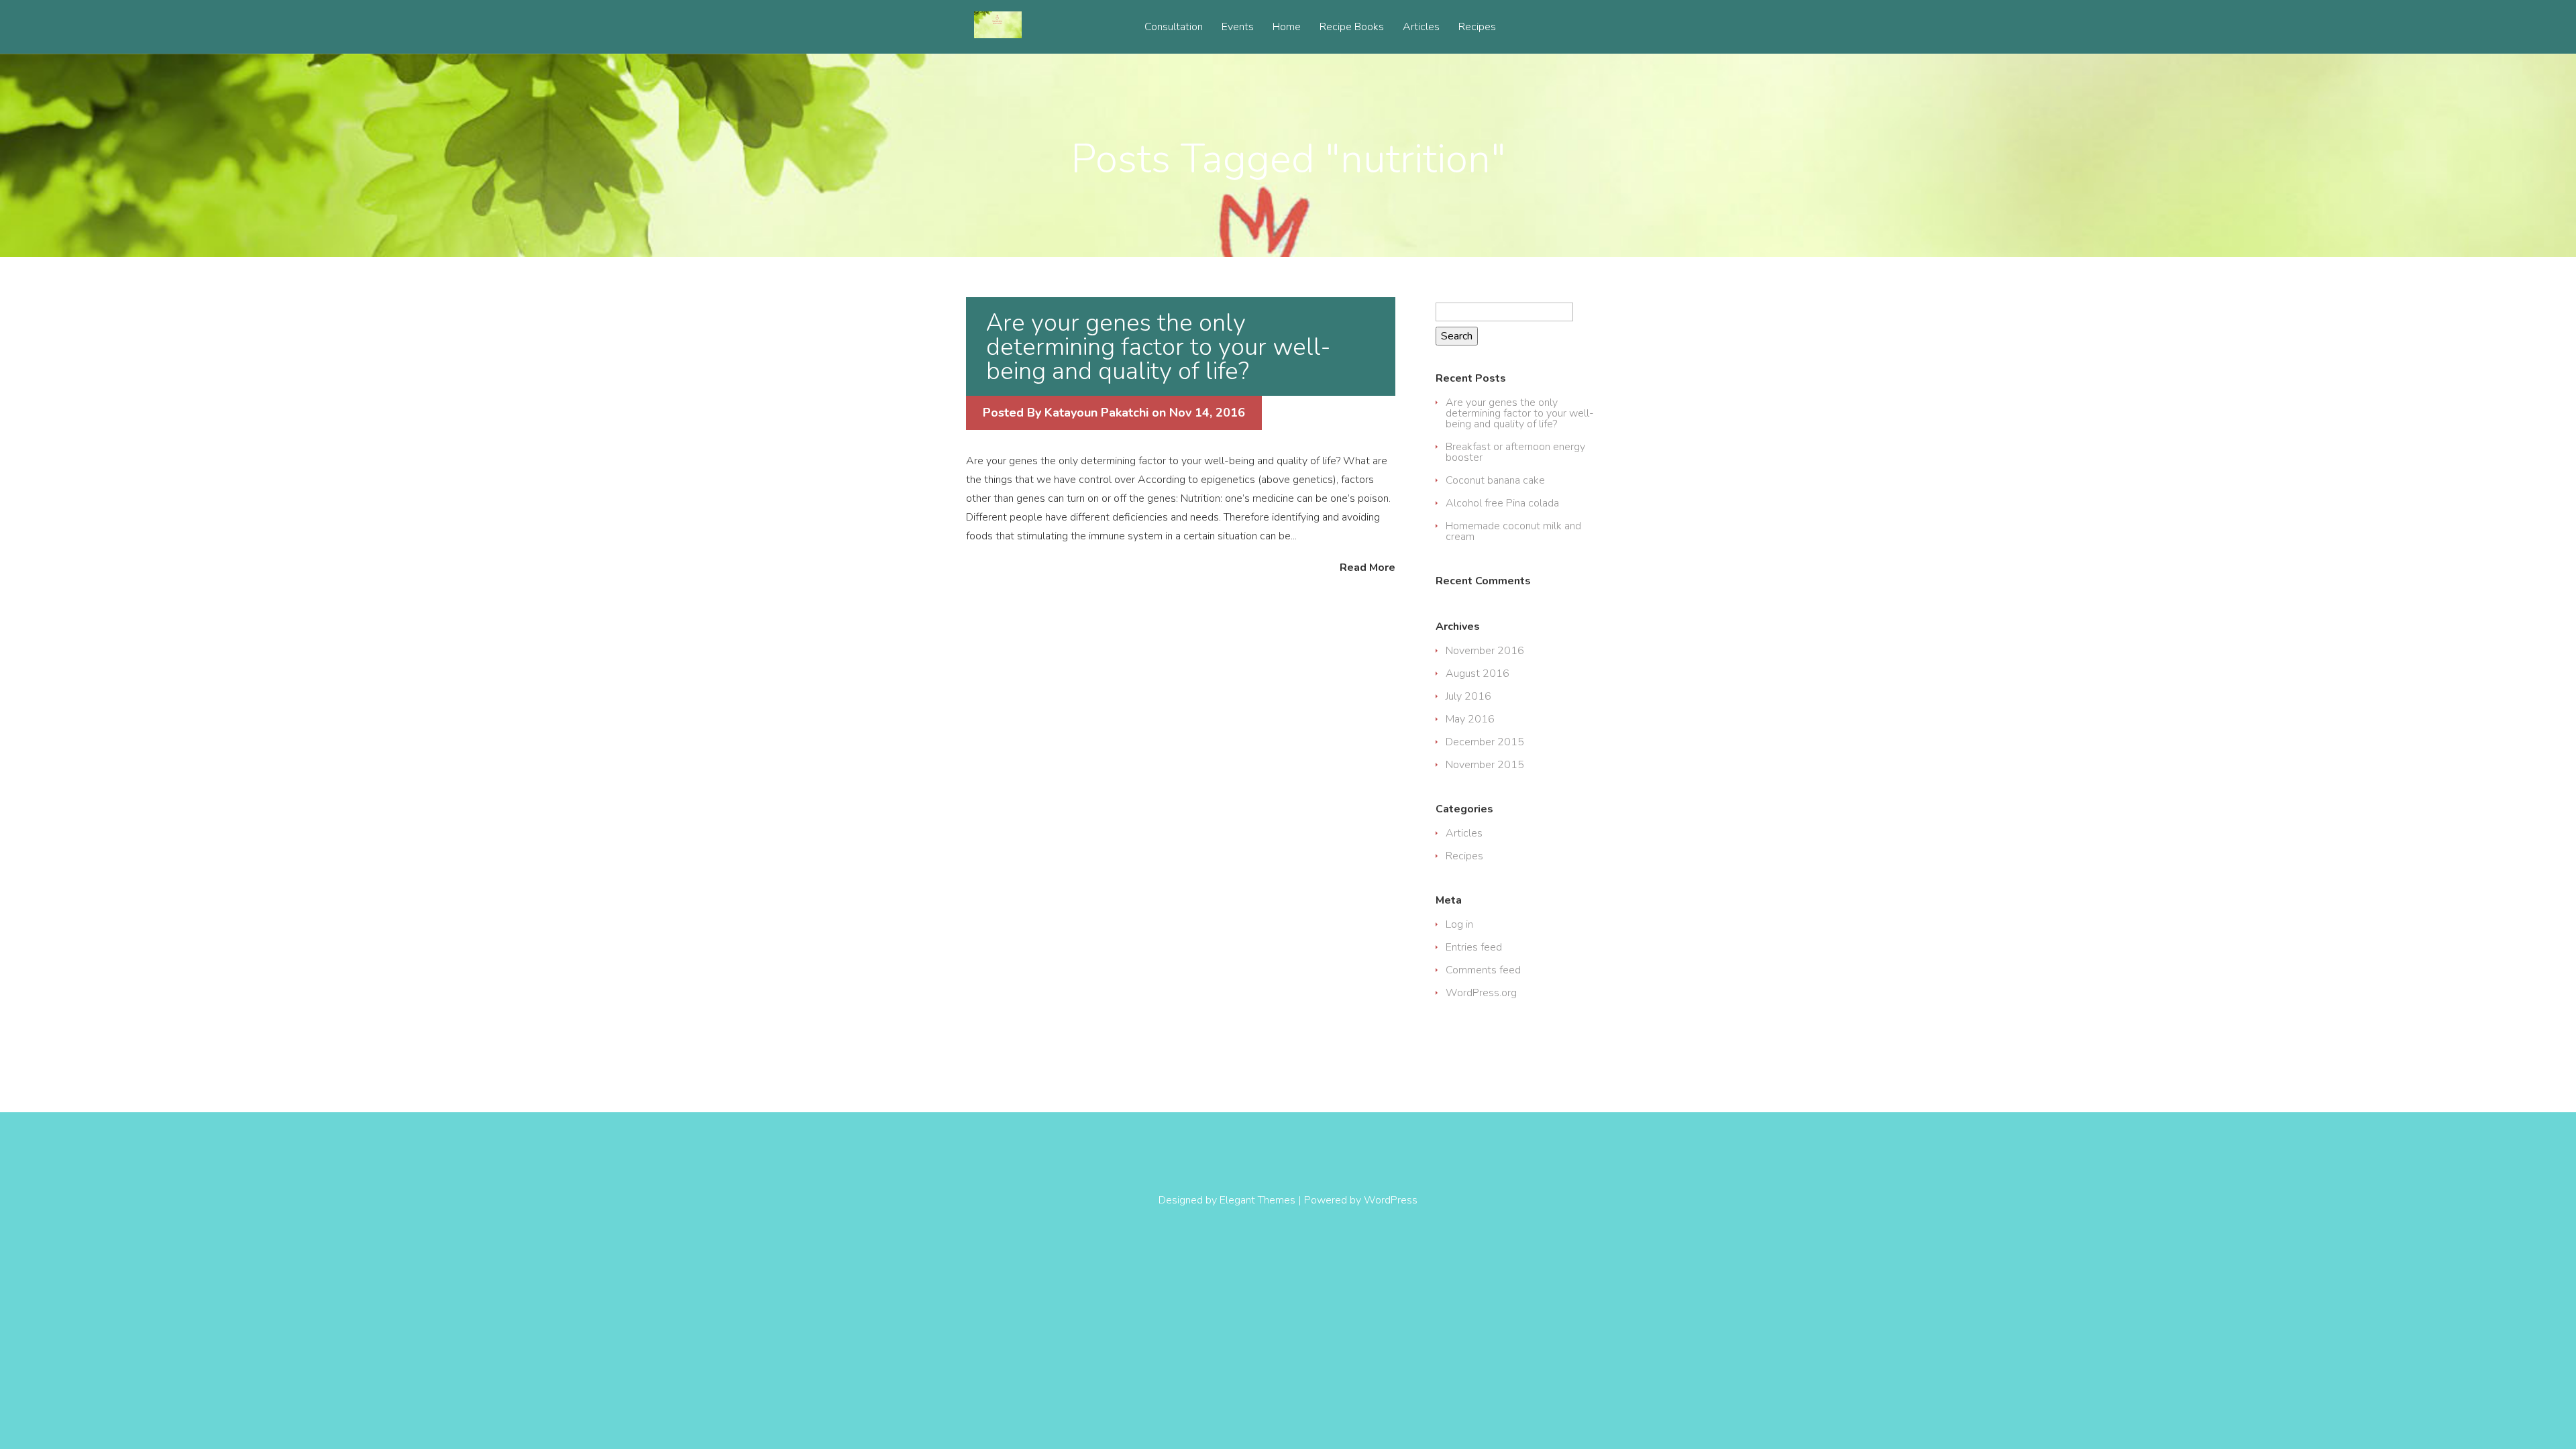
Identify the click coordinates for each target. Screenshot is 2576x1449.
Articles (1421, 28)
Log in (1459, 924)
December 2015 (1485, 742)
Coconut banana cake (1495, 480)
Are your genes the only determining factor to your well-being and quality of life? (1158, 347)
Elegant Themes (1257, 1200)
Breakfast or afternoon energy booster (1515, 452)
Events (1238, 28)
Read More (1367, 567)
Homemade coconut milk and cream (1513, 531)
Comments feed (1483, 970)
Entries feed (1474, 947)
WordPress (1391, 1200)
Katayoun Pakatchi (1096, 413)
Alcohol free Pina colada (1502, 503)
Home (1287, 28)
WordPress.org (1481, 993)
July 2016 (1468, 696)
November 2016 (1485, 651)
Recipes (1477, 28)
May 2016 (1470, 719)
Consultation (1174, 28)
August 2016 (1478, 674)
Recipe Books (1352, 28)
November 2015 (1485, 765)
